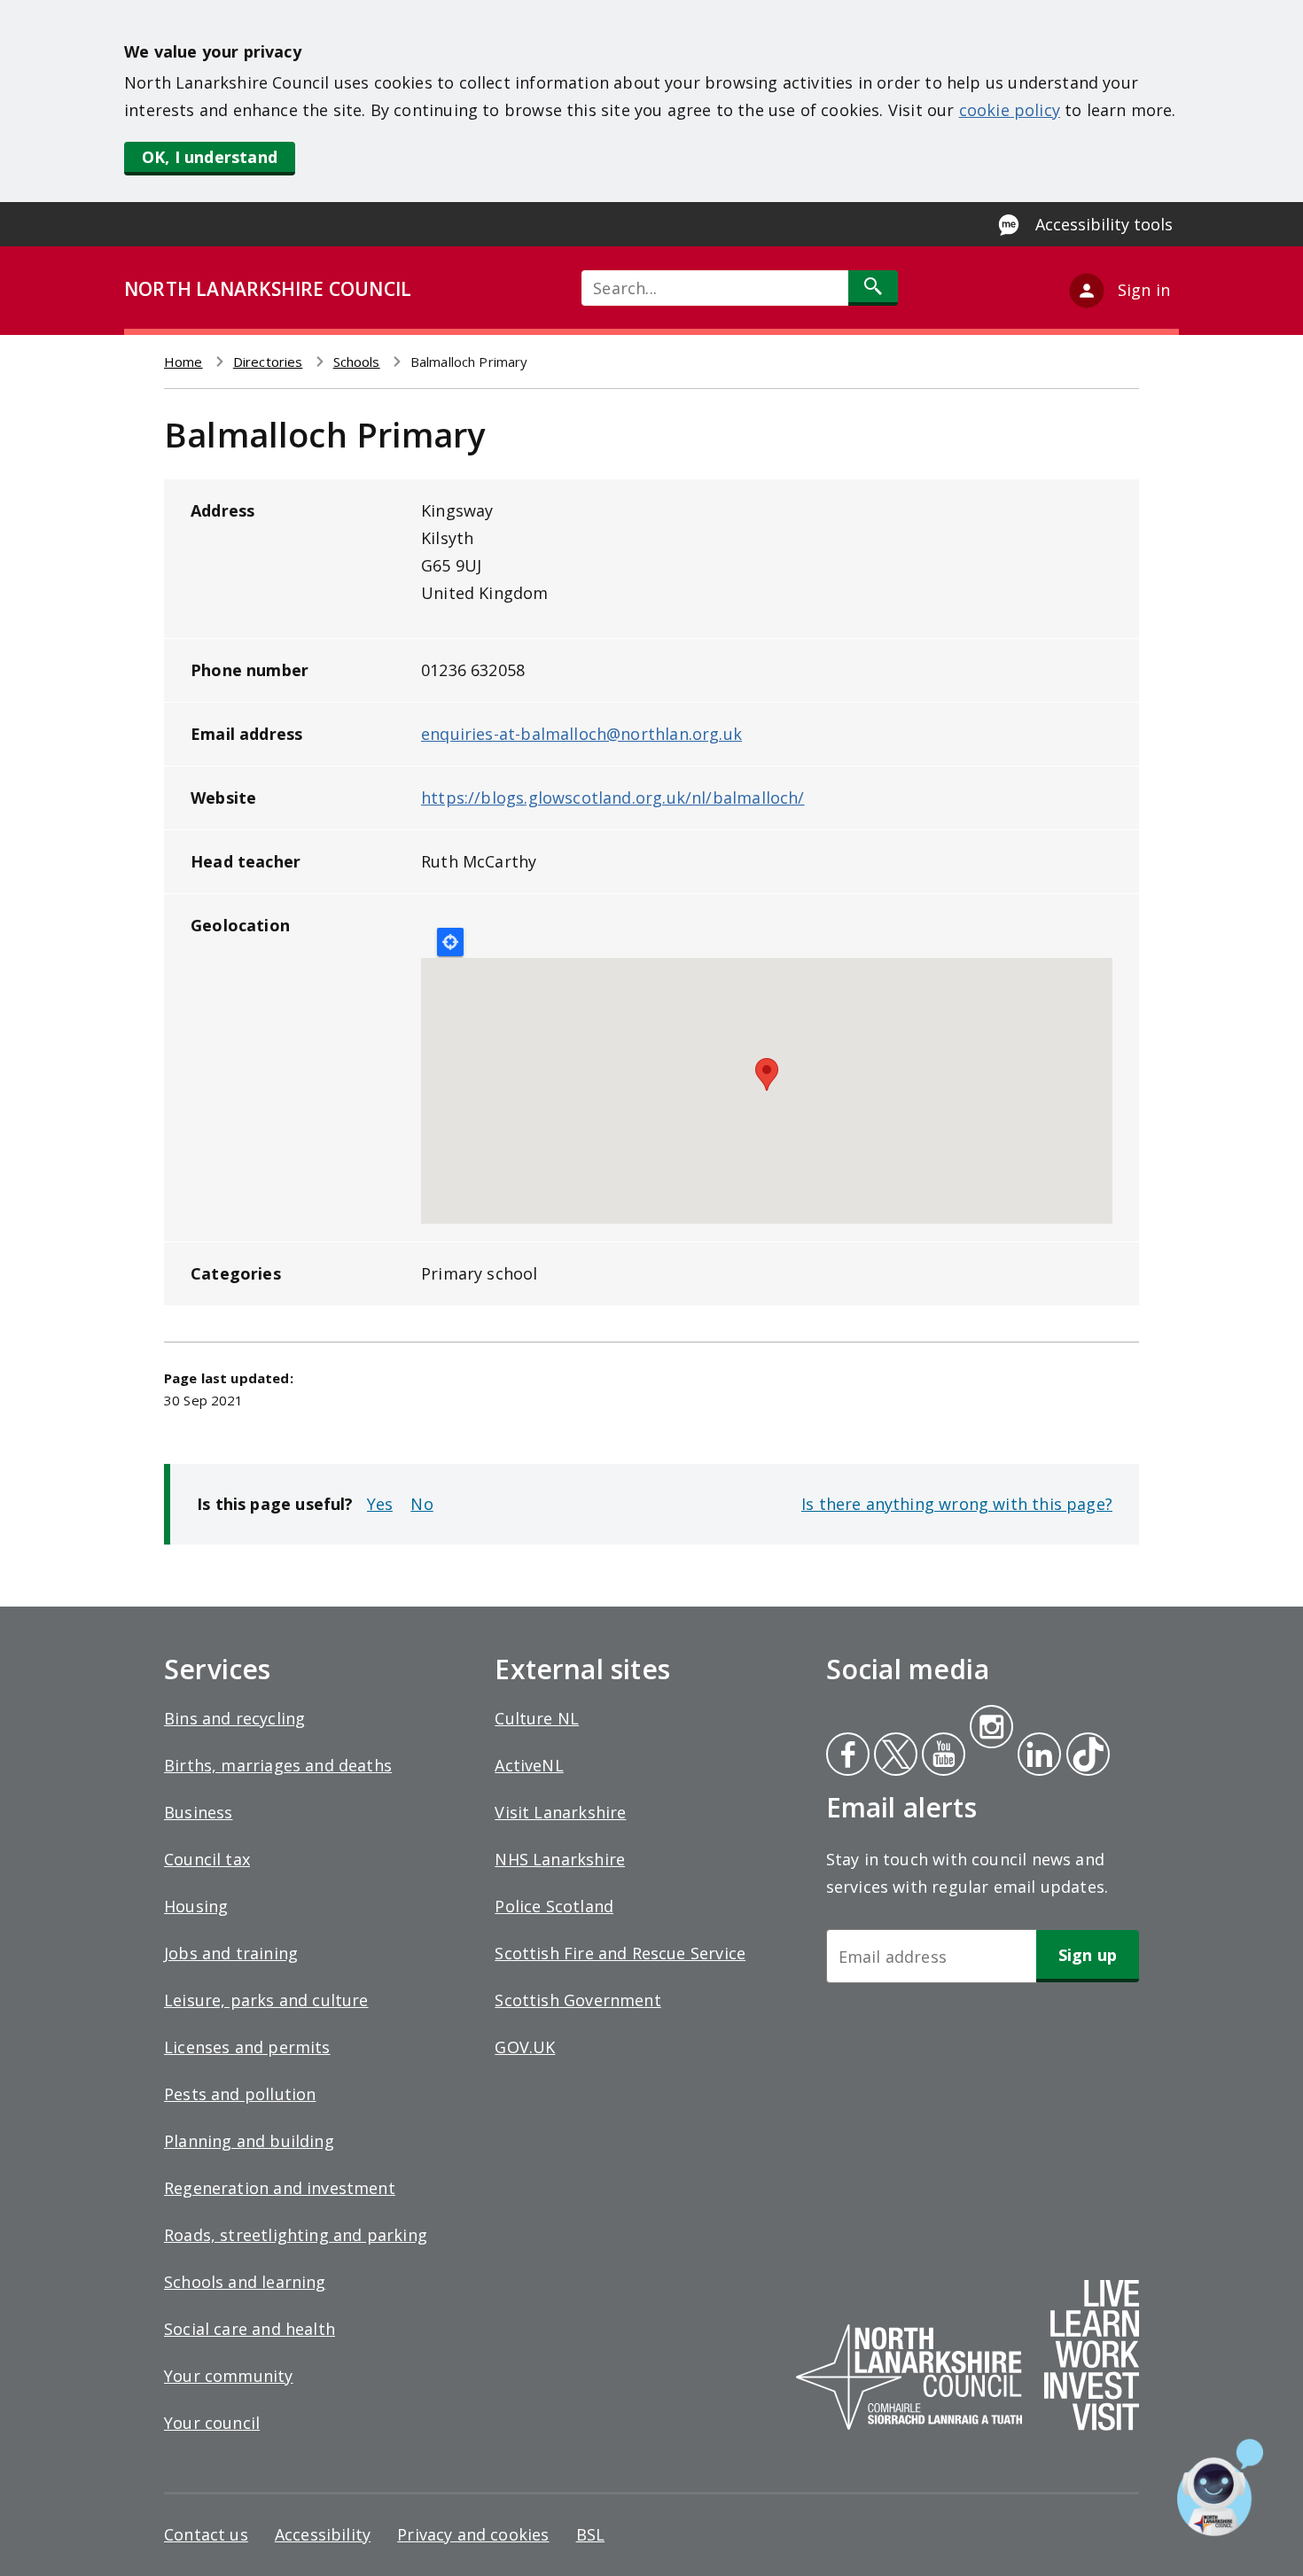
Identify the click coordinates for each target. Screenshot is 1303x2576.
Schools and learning (245, 2282)
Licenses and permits (247, 2047)
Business (198, 1812)
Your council (212, 2423)
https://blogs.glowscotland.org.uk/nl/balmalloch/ (613, 798)
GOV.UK (525, 2047)
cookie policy (1010, 110)
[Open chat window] (1220, 2487)
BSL (591, 2534)
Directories (268, 362)
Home (183, 362)
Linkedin (1036, 1756)
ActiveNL (529, 1765)
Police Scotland (554, 1906)
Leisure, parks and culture (266, 2000)
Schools (357, 362)
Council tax (207, 1859)
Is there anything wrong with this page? (957, 1504)
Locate (450, 942)
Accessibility (323, 2534)
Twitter (893, 1756)
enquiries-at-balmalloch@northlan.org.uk (581, 734)
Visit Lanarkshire (560, 1812)
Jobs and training (231, 1953)
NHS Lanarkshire (560, 1859)
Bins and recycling (234, 1718)
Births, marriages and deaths (278, 1765)
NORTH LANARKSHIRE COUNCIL (268, 289)
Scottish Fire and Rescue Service (620, 1953)
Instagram (991, 1729)
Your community (229, 2376)
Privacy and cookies (473, 2534)
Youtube (942, 1756)
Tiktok (1084, 1756)
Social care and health (250, 2329)
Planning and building (249, 2141)
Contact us (206, 2534)
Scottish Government (577, 2000)
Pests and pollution (240, 2094)
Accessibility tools (1104, 224)
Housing (196, 1906)
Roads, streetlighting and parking (296, 2235)
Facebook (848, 1756)
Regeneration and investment (280, 2188)
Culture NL (537, 1718)
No (421, 1504)
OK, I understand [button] (210, 157)
